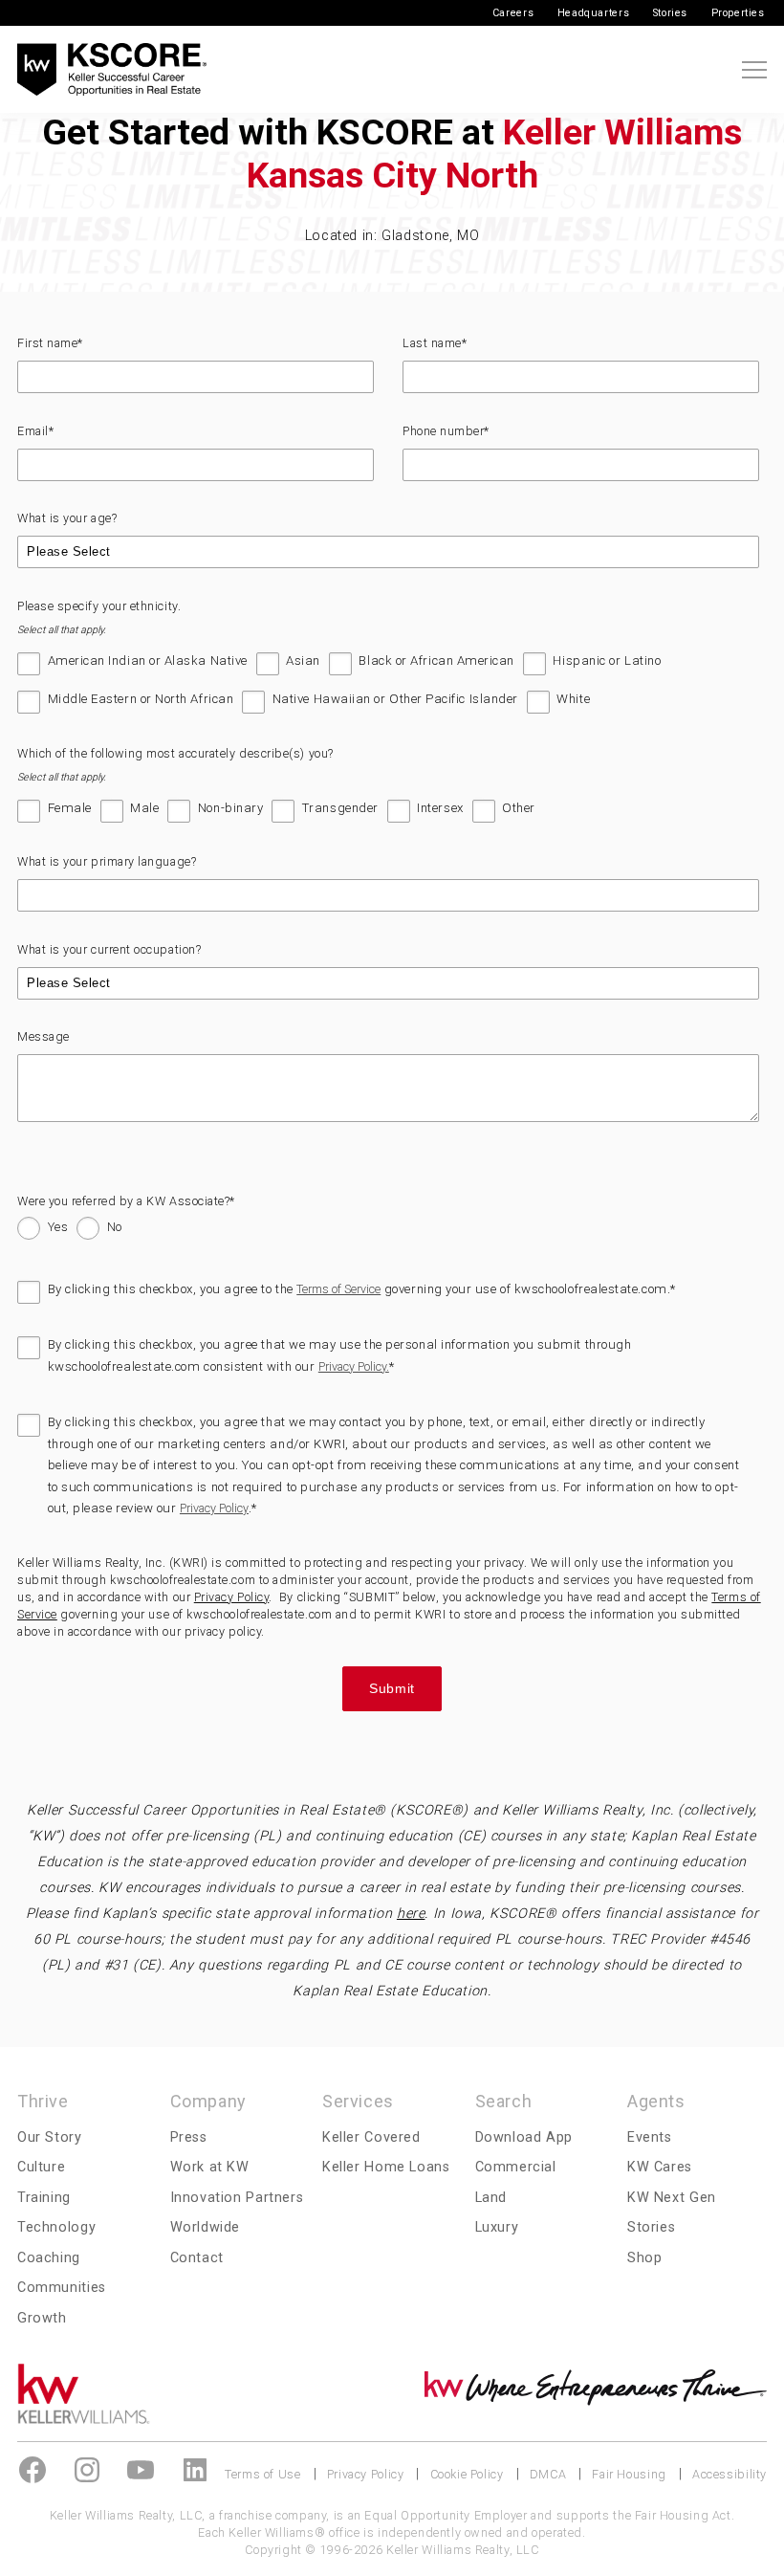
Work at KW (210, 2167)
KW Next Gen (672, 2198)
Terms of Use (262, 2474)
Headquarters (593, 13)
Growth (42, 2318)
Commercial (516, 2167)
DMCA (548, 2474)
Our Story (50, 2137)
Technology (56, 2227)
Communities (62, 2288)
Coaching (49, 2258)
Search (504, 2101)
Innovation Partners (237, 2198)
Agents (656, 2101)
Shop (644, 2258)
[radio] (43, 1232)
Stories (670, 13)
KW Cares (660, 2167)
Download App (524, 2137)
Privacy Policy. (354, 1366)
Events (650, 2137)
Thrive (43, 2101)
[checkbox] (388, 689)
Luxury (497, 2227)
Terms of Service (338, 1289)
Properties (738, 13)
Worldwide (206, 2227)
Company (208, 2101)
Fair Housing (629, 2474)
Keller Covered (371, 2137)
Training (44, 2198)
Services (358, 2101)
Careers (513, 13)
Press (189, 2137)
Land (491, 2198)
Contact (197, 2258)
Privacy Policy (214, 1508)
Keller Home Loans (386, 2167)
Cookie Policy (467, 2474)
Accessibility (730, 2474)
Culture (41, 2167)
